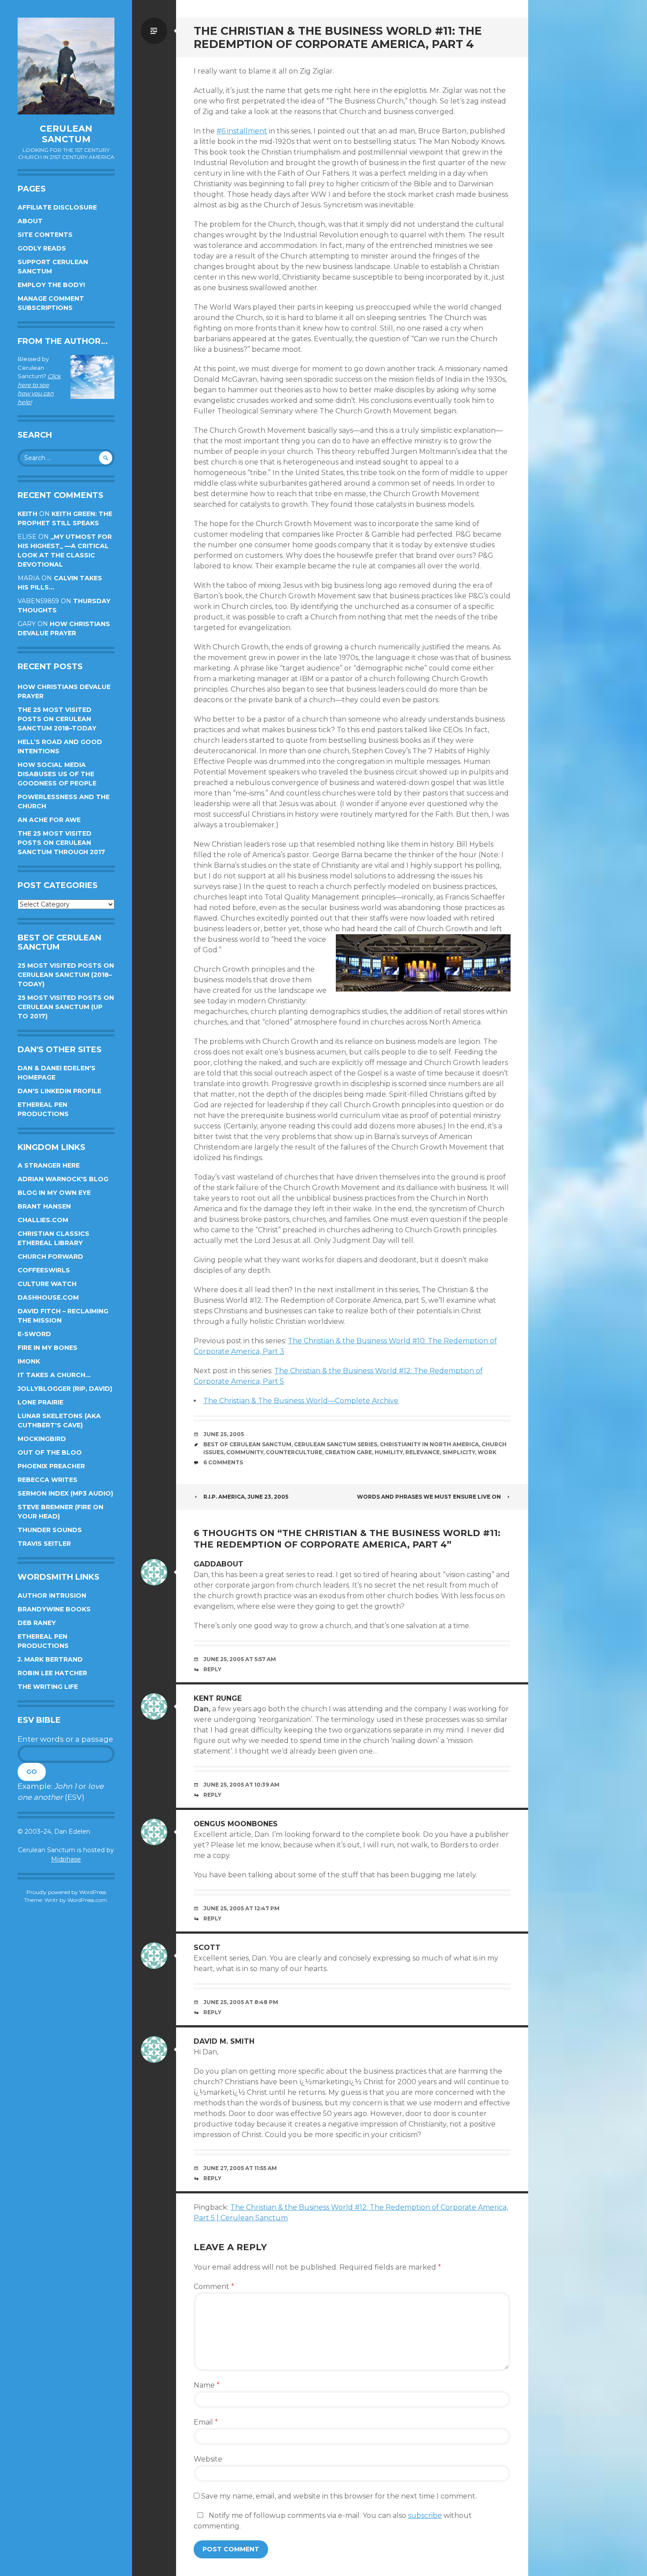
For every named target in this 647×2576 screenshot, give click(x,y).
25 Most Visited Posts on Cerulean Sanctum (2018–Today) (66, 975)
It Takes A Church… (54, 1375)
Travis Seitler (44, 1544)
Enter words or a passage (65, 1739)
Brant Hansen (44, 1206)
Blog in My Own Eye (54, 1193)
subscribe (425, 2515)
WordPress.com (87, 1900)
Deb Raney (37, 1623)
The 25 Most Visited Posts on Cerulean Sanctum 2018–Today (57, 719)
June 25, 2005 (224, 1434)
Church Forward (50, 1257)
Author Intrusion (52, 1596)
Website (208, 2459)
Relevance (423, 1452)
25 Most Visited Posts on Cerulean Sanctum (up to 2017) (66, 1007)
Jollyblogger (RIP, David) (65, 1389)
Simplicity (459, 1452)
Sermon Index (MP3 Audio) (65, 1493)
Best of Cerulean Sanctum (247, 1444)
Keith (28, 514)
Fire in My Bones (48, 1348)
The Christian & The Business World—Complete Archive (301, 1401)
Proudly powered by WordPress (66, 1892)
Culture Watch (47, 1284)
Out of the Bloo (50, 1452)
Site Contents (45, 235)
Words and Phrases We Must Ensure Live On (429, 1497)
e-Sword (34, 1334)
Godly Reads (42, 248)
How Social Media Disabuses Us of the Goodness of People (57, 774)
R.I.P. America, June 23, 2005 (246, 1497)
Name (207, 2385)
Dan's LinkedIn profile (59, 1091)
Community (245, 1452)
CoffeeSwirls (44, 1270)
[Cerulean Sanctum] (66, 66)
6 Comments (223, 1462)
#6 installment (242, 131)
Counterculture (294, 1452)
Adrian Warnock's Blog (63, 1179)
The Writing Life (48, 1687)
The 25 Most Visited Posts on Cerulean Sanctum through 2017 (61, 843)
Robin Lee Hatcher (52, 1673)
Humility (389, 1452)
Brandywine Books (54, 1609)
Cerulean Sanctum (66, 134)
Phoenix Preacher (51, 1466)
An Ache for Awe (49, 820)
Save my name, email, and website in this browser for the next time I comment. (339, 2496)
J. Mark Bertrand (50, 1659)
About (30, 221)
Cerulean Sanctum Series (336, 1444)
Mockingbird (42, 1439)
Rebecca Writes (48, 1480)
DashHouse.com (48, 1297)
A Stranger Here (49, 1165)
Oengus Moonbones (236, 1824)
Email (206, 2422)
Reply (212, 1669)
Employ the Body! (51, 285)
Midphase (66, 1859)
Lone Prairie (40, 1402)
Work (487, 1452)
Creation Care (348, 1452)
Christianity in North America (429, 1444)
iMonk (29, 1361)
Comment (214, 2287)
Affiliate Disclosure (57, 207)
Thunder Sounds (50, 1530)
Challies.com (43, 1220)
